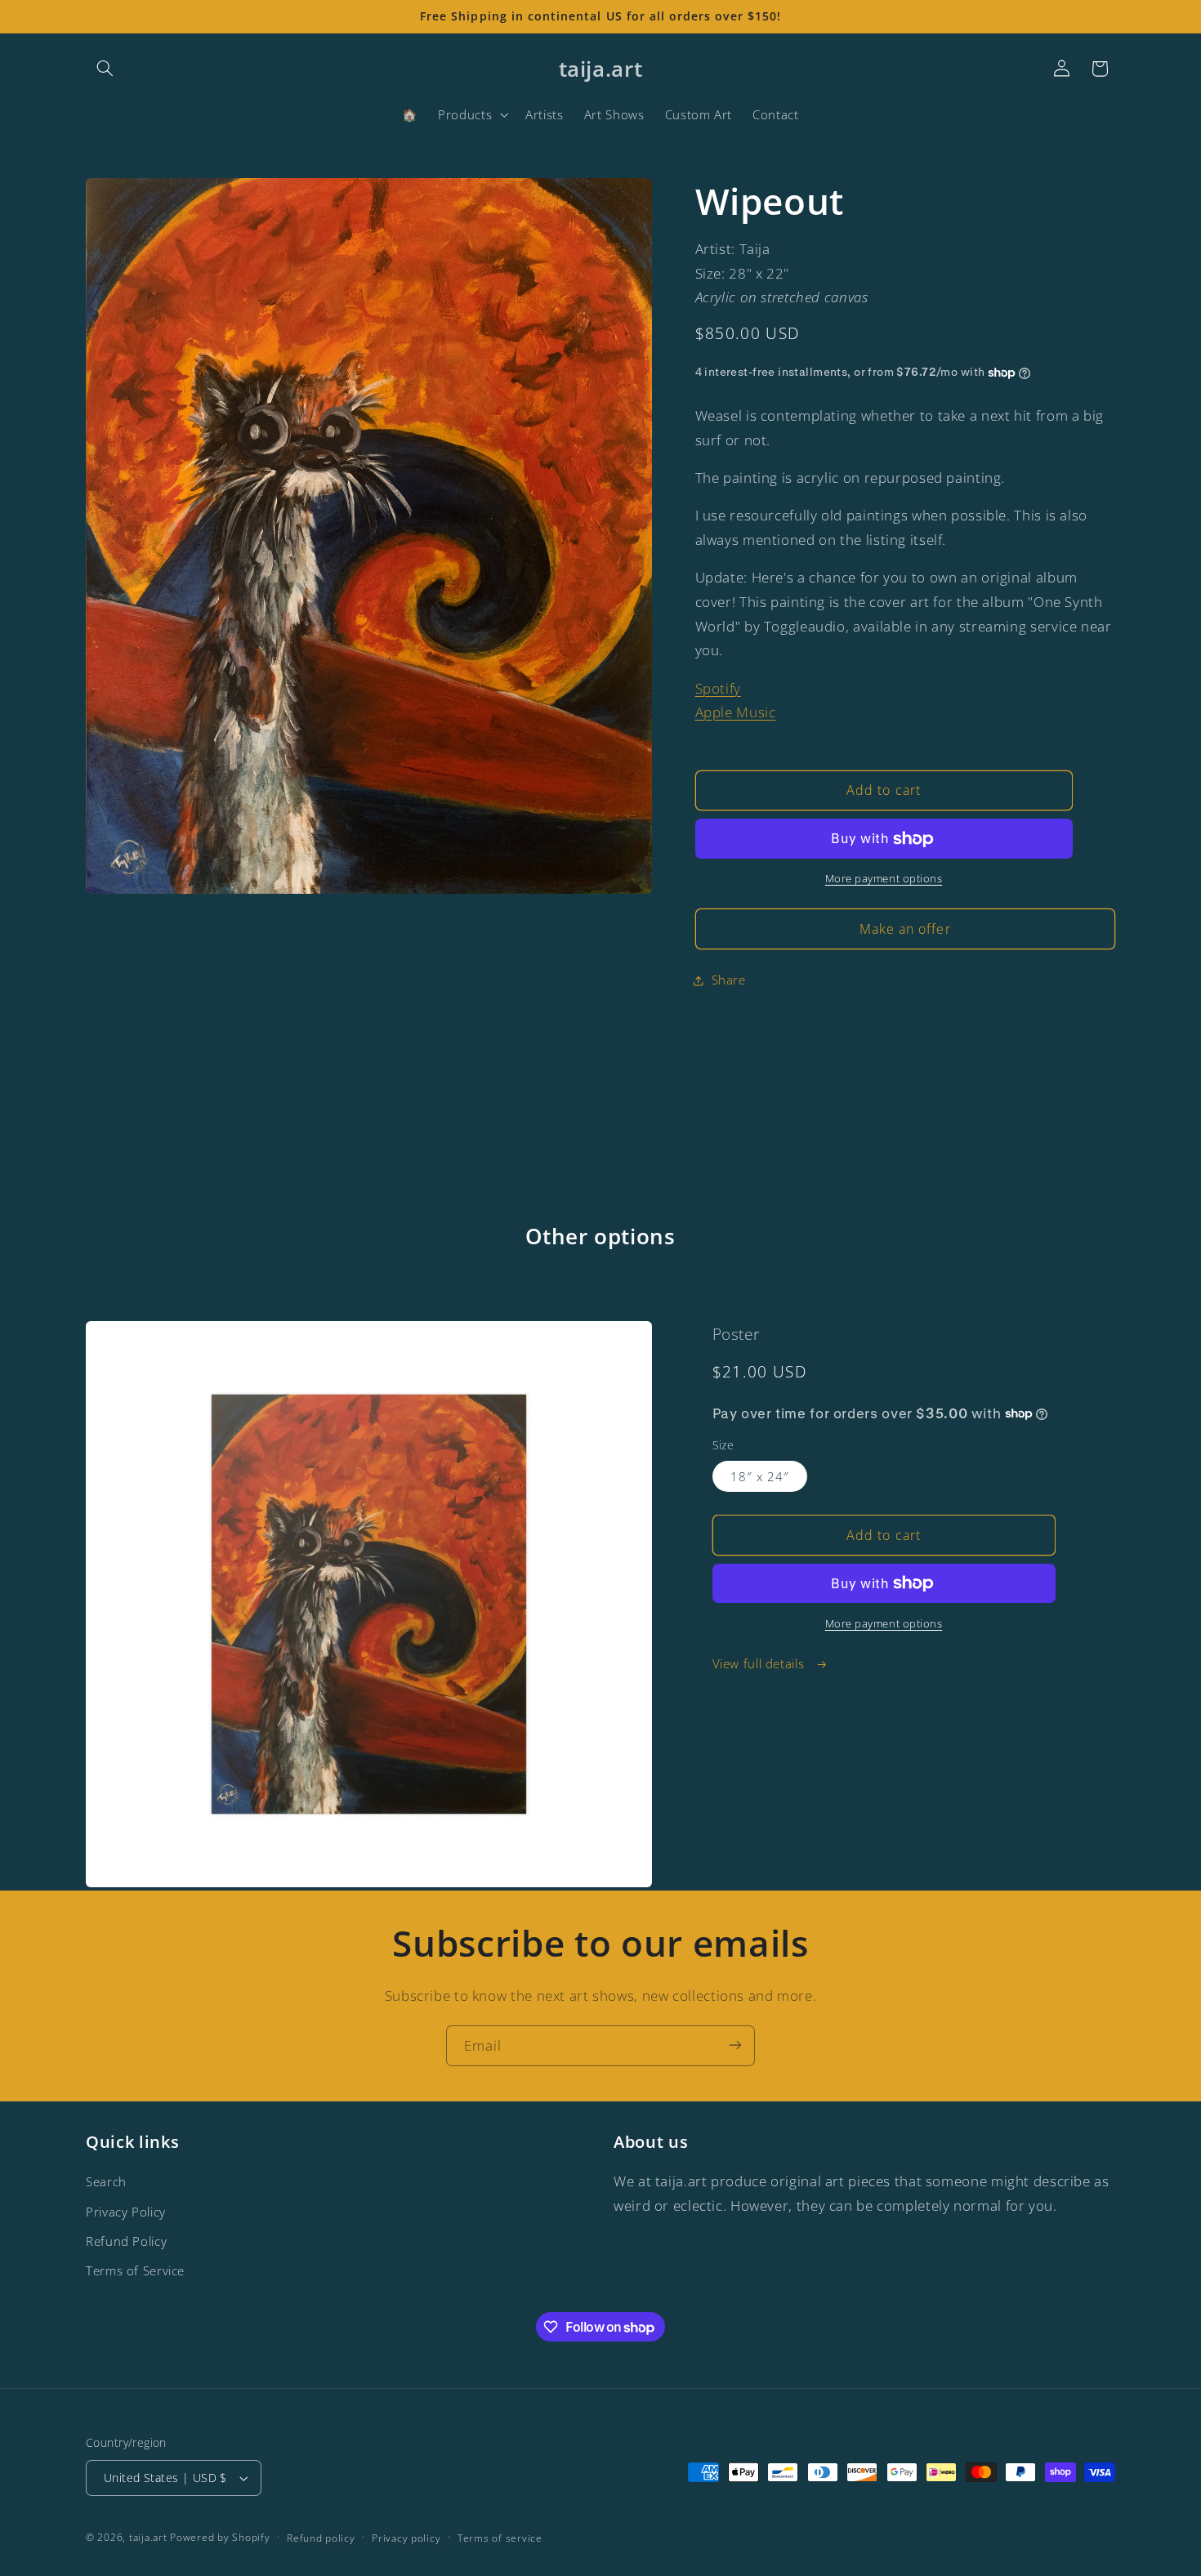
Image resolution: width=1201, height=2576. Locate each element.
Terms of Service (135, 2270)
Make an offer (905, 929)
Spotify (718, 688)
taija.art (148, 2537)
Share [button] (729, 980)
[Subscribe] (735, 2045)
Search (106, 2181)
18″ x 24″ (760, 1476)
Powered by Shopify (220, 2537)
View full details (760, 1663)
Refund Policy (126, 2241)
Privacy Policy (126, 2212)
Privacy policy (406, 2538)
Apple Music (736, 712)
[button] (105, 69)
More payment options (884, 880)
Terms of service (500, 2538)
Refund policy (321, 2538)
